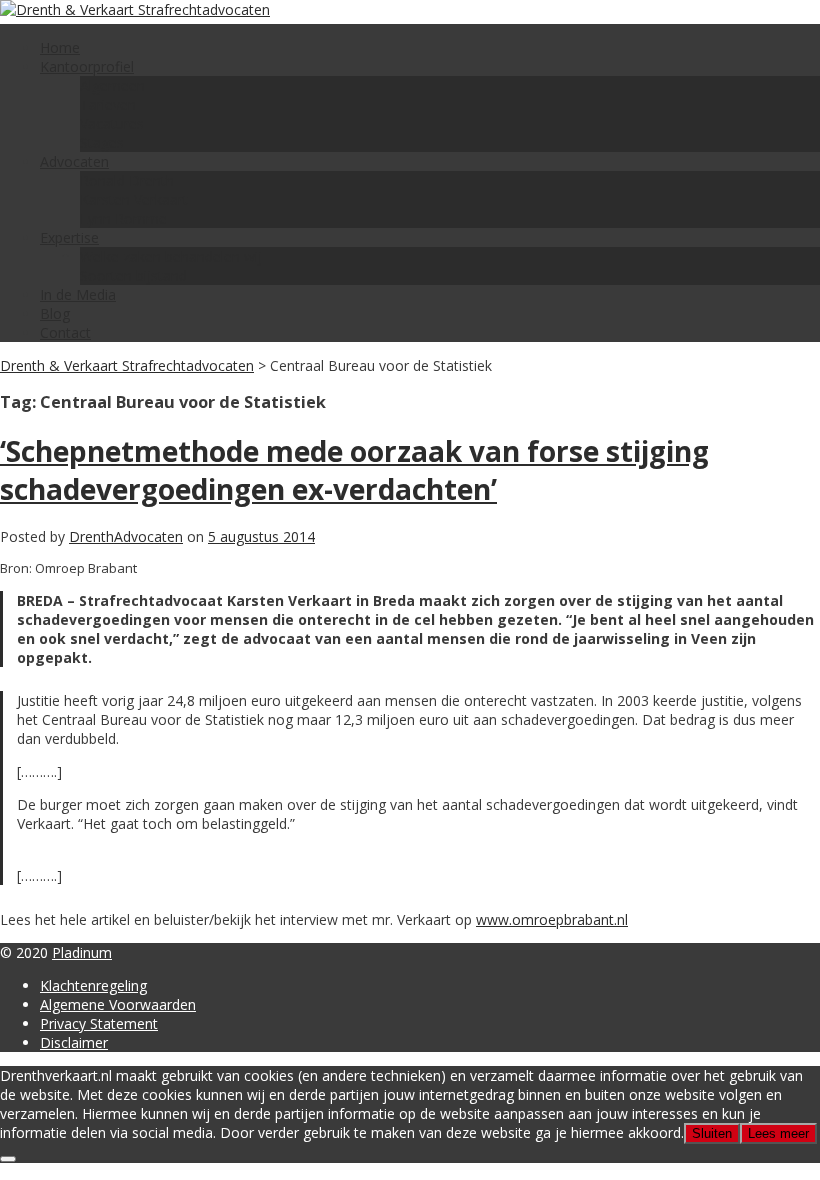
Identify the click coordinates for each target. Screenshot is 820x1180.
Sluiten (712, 1133)
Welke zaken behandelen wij (171, 256)
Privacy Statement (99, 1023)
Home (60, 47)
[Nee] (8, 1159)
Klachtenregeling (93, 985)
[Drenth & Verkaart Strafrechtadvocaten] (135, 9)
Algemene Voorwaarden (118, 1004)
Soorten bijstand (133, 275)
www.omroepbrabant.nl (552, 919)
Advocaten (74, 161)
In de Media (78, 294)
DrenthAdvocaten (126, 536)
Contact (65, 332)
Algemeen (112, 85)
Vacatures (112, 123)
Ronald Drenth (127, 180)
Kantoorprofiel (87, 66)
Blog (55, 313)
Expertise (69, 237)
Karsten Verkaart (134, 199)
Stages (102, 142)
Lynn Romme (123, 218)
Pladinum (82, 952)
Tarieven (108, 104)
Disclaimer (74, 1042)
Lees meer (778, 1133)
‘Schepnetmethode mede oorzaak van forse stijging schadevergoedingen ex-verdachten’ (354, 470)
